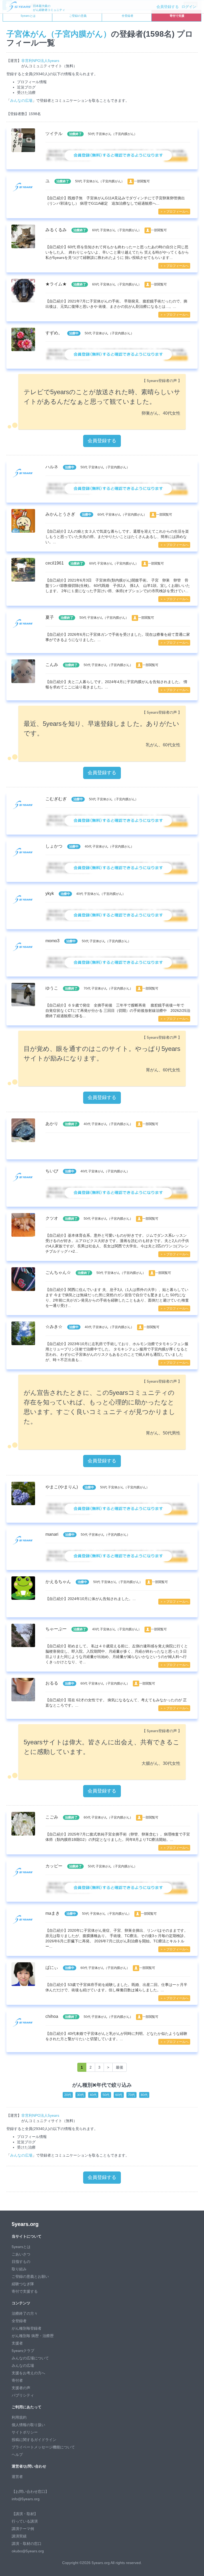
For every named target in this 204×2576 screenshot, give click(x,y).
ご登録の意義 (78, 16)
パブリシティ (23, 2395)
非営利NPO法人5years (40, 61)
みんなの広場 (21, 100)
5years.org (25, 2224)
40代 (93, 2095)
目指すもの (21, 2262)
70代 (131, 2095)
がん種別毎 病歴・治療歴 (33, 2336)
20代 (68, 2095)
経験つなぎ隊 (23, 2284)
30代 (80, 2095)
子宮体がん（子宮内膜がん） (59, 34)
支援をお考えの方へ (28, 2373)
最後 (120, 2067)
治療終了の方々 (25, 2313)
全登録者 (127, 16)
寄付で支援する (25, 2291)
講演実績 (19, 2536)
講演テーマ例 (23, 2529)
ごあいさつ (21, 2254)
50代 (106, 2095)
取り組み (19, 2269)
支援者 (17, 2343)
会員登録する (168, 7)
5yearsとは (28, 16)
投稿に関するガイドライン (34, 2440)
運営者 (17, 2477)
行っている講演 (25, 2521)
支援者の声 (21, 2388)
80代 (144, 2095)
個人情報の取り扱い (28, 2425)
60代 (119, 2095)
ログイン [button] (189, 7)
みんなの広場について (30, 2358)
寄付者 (17, 2380)
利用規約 (19, 2417)
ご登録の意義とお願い (30, 2276)
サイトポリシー (25, 2432)
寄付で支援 (177, 16)
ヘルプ (17, 2455)
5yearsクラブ (23, 2351)
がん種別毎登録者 (27, 2328)
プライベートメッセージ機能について (43, 2447)
